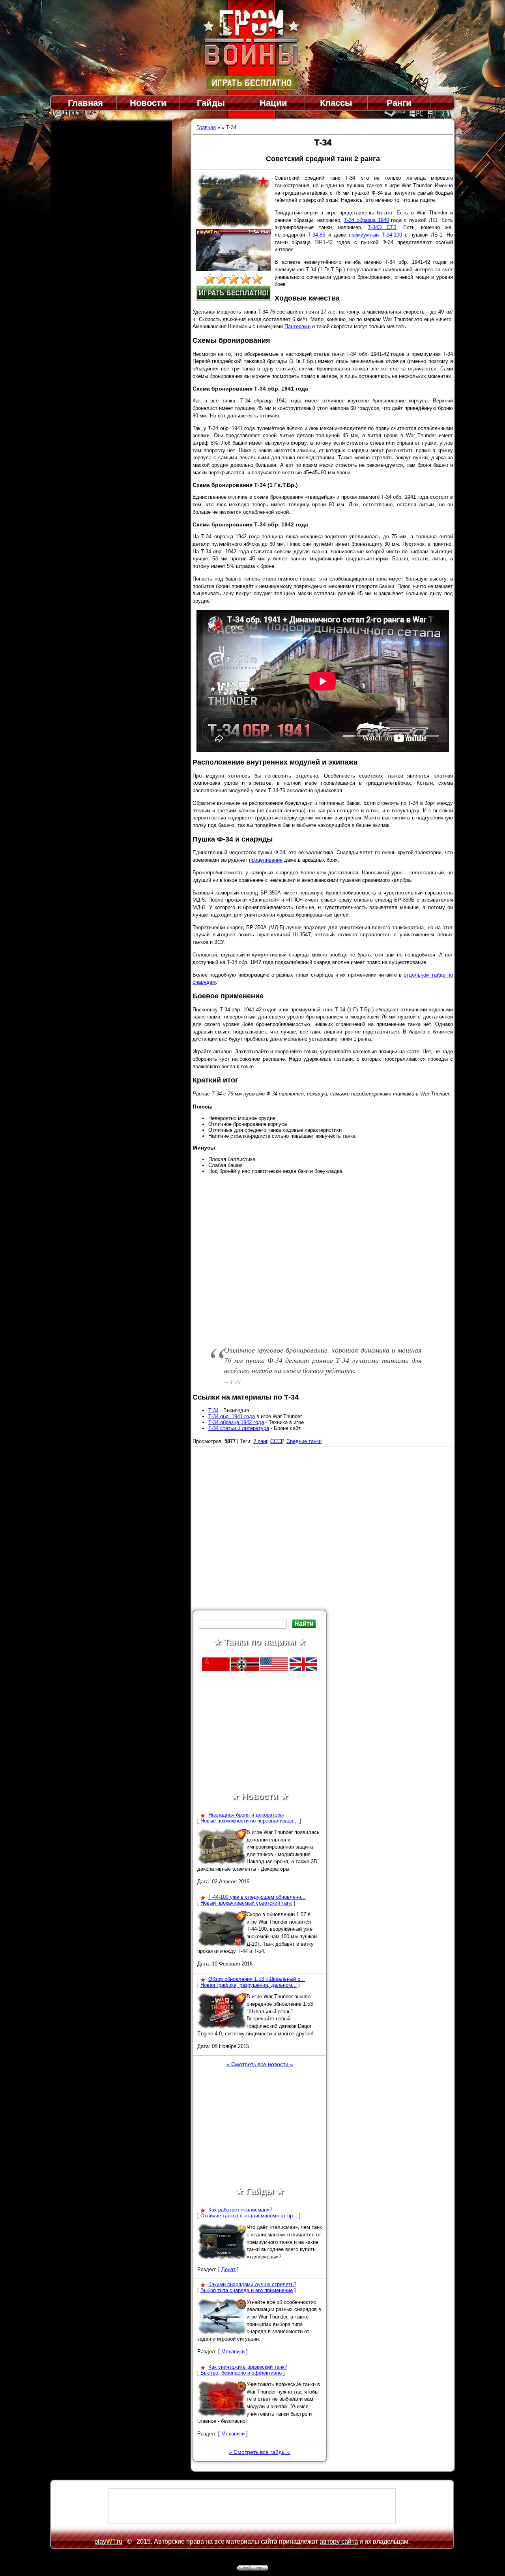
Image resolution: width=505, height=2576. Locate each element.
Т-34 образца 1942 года (236, 1422)
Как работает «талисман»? (240, 2210)
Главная (85, 103)
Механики (233, 2351)
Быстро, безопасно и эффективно (241, 2373)
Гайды (211, 103)
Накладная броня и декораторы (246, 1815)
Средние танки (304, 1441)
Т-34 (213, 1410)
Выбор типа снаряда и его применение (247, 2290)
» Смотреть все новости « (260, 2064)
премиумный (364, 235)
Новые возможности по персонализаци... (249, 1821)
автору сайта (339, 2541)
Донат (228, 2269)
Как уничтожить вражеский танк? (248, 2367)
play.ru (108, 2541)
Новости (148, 103)
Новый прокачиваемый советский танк (246, 1903)
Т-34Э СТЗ (382, 227)
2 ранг (260, 1441)
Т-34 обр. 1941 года (232, 1416)
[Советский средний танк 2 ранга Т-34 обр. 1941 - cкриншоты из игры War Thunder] (234, 270)
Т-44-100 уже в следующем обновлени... (257, 1897)
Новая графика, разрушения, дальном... (249, 1985)
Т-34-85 (316, 235)
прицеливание (266, 860)
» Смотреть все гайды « (260, 2452)
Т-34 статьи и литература (239, 1428)
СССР (277, 1441)
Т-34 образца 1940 (367, 220)
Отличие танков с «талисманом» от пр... (249, 2216)
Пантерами (297, 326)
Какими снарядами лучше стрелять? (252, 2284)
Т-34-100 (392, 235)
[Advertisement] (323, 1531)
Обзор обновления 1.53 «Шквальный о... (257, 1979)
